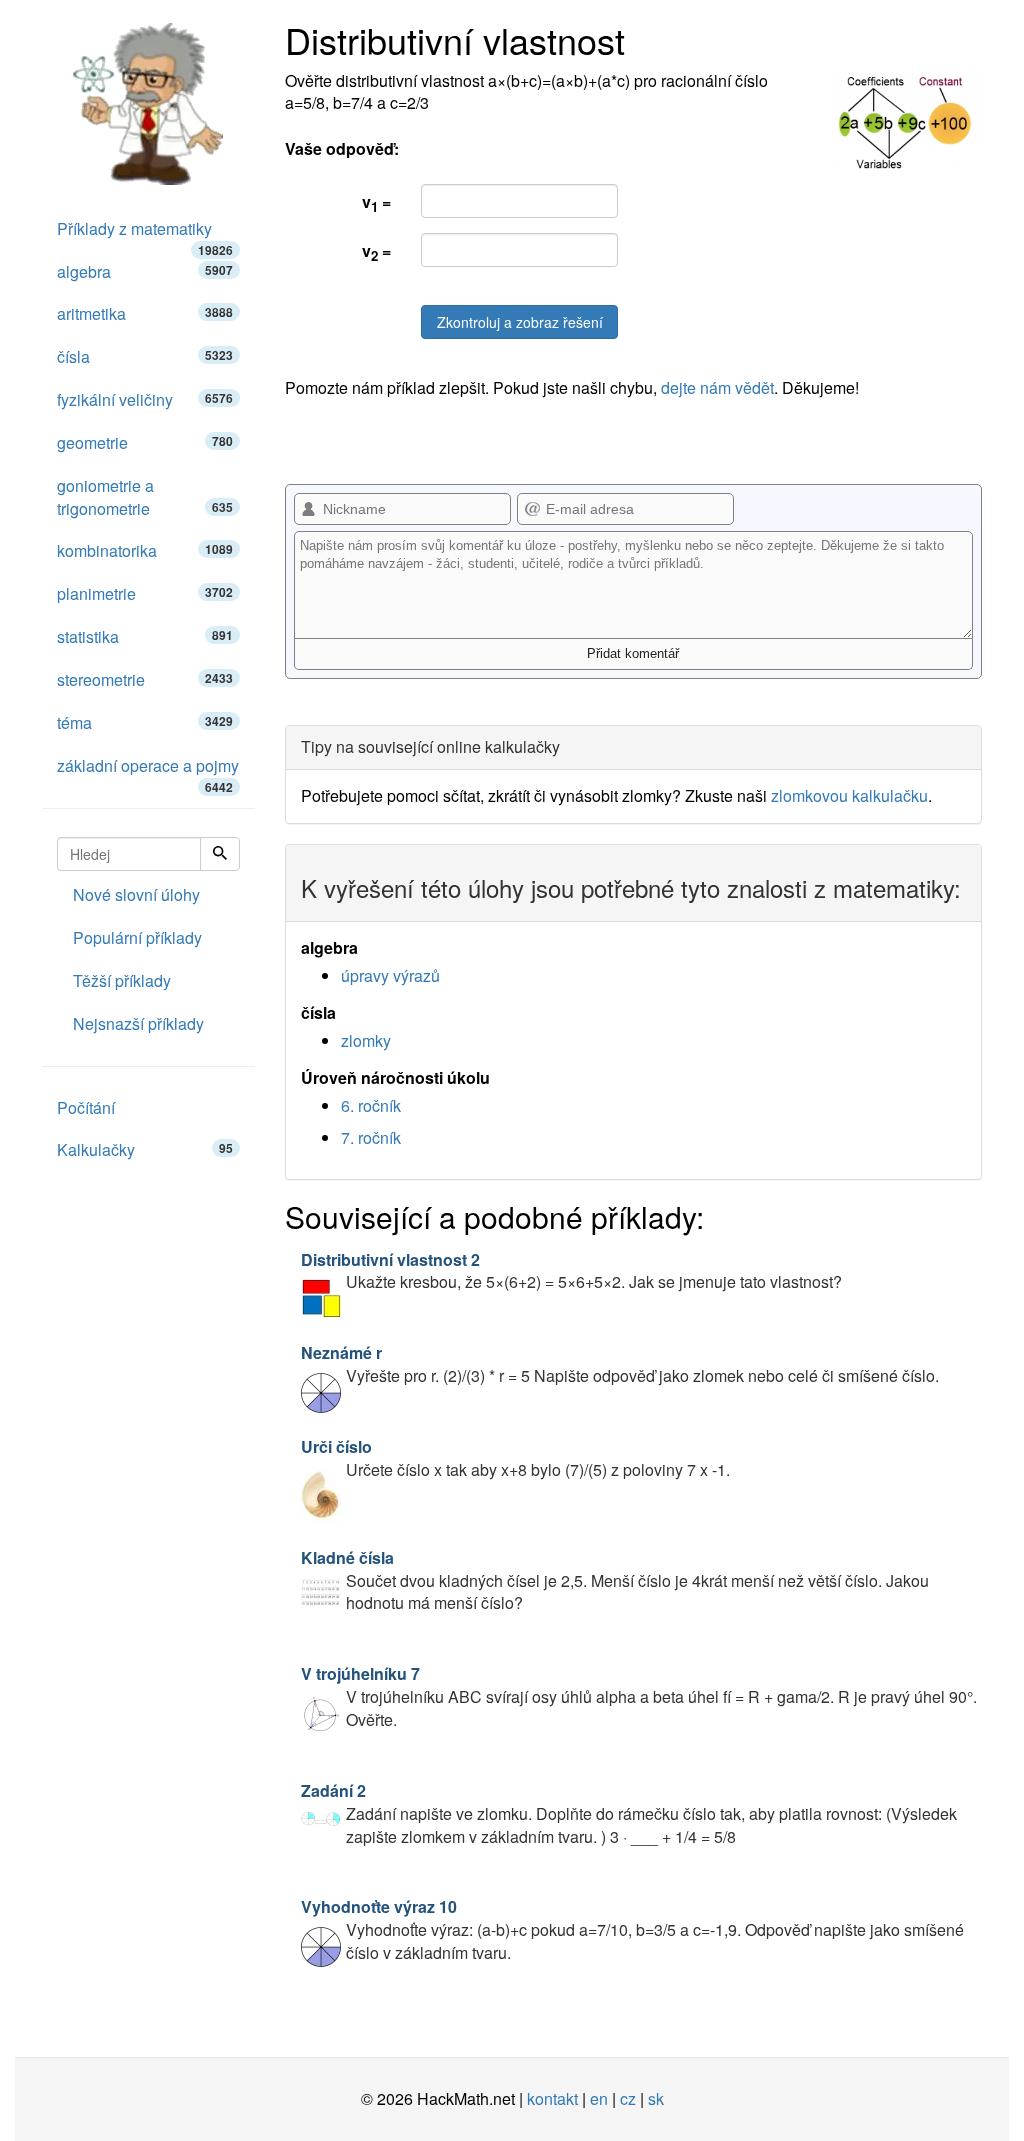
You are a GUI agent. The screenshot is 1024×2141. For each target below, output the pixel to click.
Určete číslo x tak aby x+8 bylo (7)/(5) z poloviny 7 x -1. (515, 1458)
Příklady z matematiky (145, 234)
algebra (145, 271)
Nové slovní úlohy (136, 894)
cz (628, 2098)
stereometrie (145, 679)
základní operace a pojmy (148, 771)
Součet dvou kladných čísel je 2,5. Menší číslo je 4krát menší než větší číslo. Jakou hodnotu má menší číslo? (615, 1580)
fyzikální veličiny (145, 399)
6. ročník (371, 1105)
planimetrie (145, 593)
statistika (145, 636)
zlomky (366, 1040)
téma (145, 722)
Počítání (86, 1107)
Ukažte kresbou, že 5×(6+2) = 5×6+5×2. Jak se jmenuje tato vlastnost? (571, 1271)
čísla (145, 356)
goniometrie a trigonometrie (145, 497)
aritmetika (145, 313)
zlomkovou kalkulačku (849, 795)
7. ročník (371, 1137)
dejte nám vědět (717, 387)
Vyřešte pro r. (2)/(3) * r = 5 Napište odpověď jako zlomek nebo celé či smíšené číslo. (620, 1364)
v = (376, 203)
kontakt (552, 2098)
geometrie (145, 442)
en (599, 2098)
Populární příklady (137, 937)
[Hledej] (220, 854)
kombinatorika (145, 550)
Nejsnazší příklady (138, 1023)
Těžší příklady (122, 980)
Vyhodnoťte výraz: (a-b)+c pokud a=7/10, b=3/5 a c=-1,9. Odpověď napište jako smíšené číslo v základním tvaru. (632, 1929)
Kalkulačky (145, 1149)
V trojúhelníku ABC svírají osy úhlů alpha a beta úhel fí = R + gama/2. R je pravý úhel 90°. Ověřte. (639, 1696)
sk (656, 2098)
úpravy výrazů (390, 975)
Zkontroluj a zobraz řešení (520, 322)
